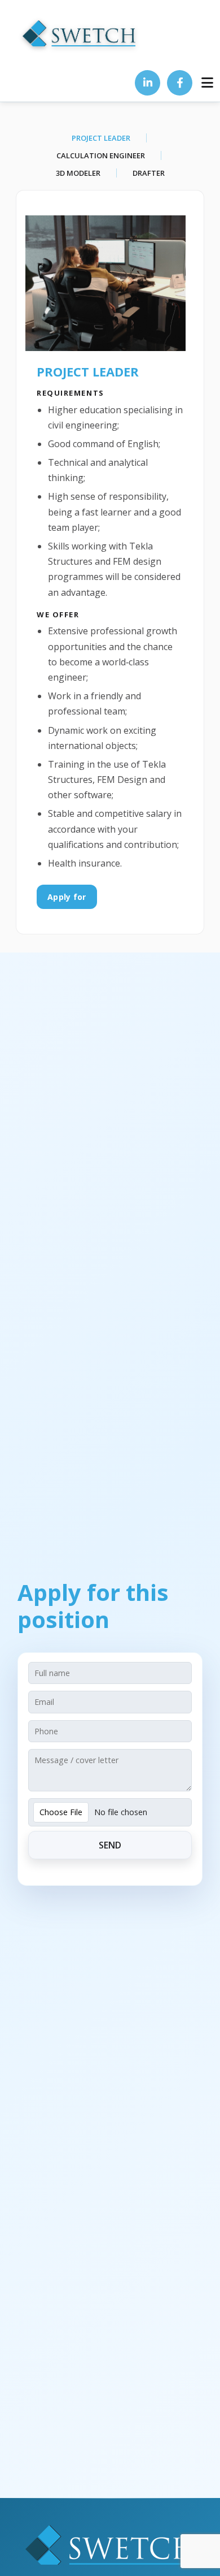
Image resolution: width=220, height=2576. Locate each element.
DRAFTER (149, 173)
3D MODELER (78, 173)
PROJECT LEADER (101, 138)
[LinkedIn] (148, 83)
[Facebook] (180, 83)
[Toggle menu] (207, 83)
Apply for (67, 897)
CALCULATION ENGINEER (101, 155)
